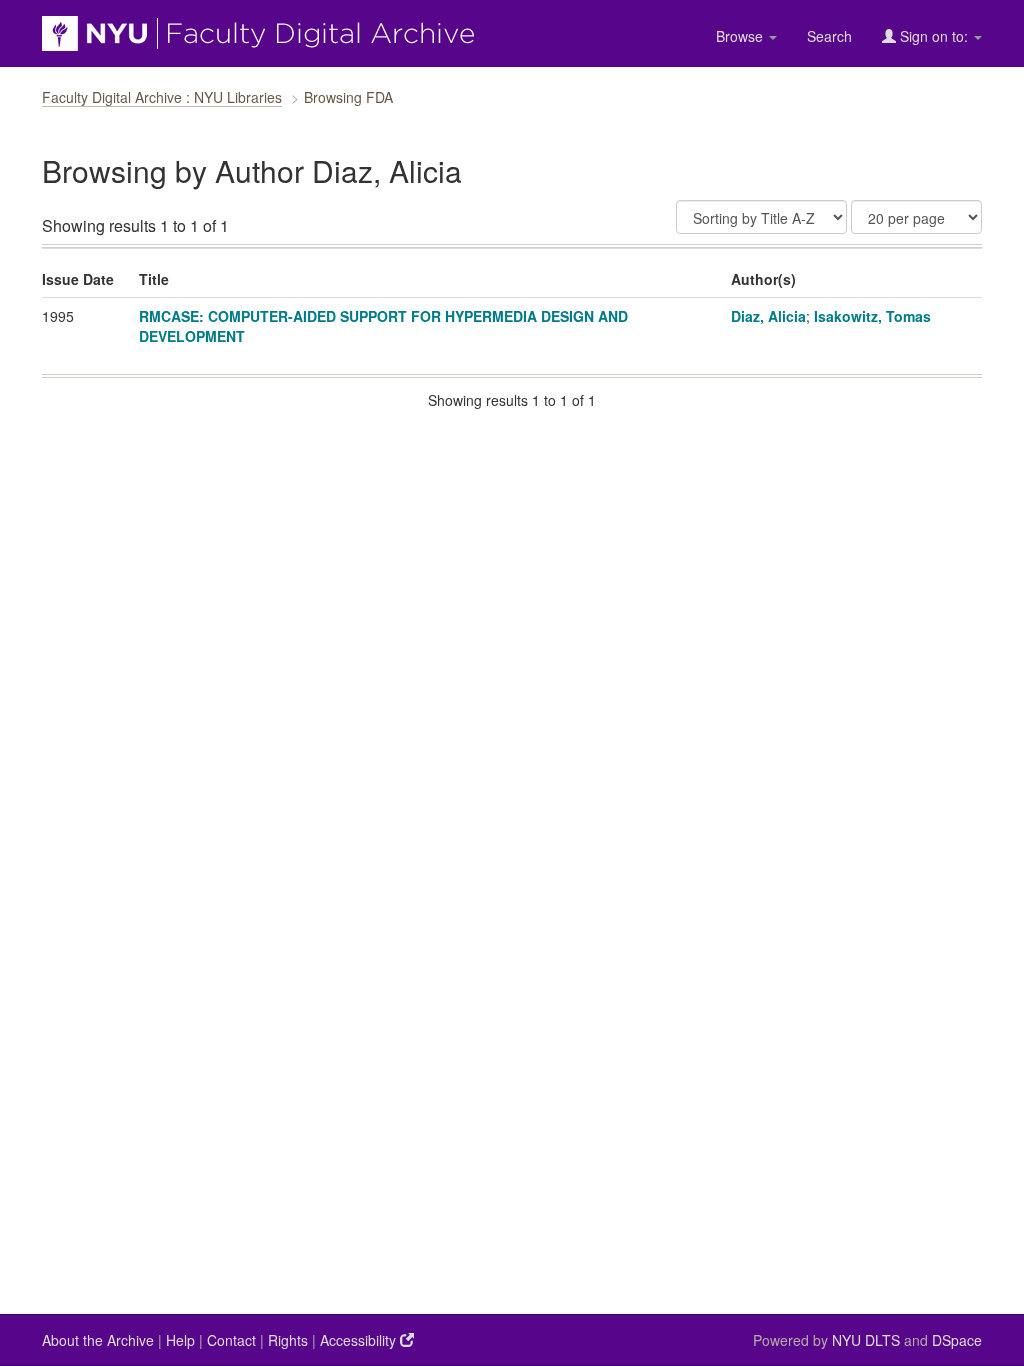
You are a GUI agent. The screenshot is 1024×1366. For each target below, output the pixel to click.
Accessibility (360, 1340)
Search (829, 36)
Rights (288, 1340)
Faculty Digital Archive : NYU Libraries (162, 97)
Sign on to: (934, 36)
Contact (231, 1340)
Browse (741, 36)
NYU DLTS (866, 1340)
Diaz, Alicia (768, 316)
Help (180, 1340)
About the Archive (98, 1340)
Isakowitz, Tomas (872, 316)
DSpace (957, 1340)
